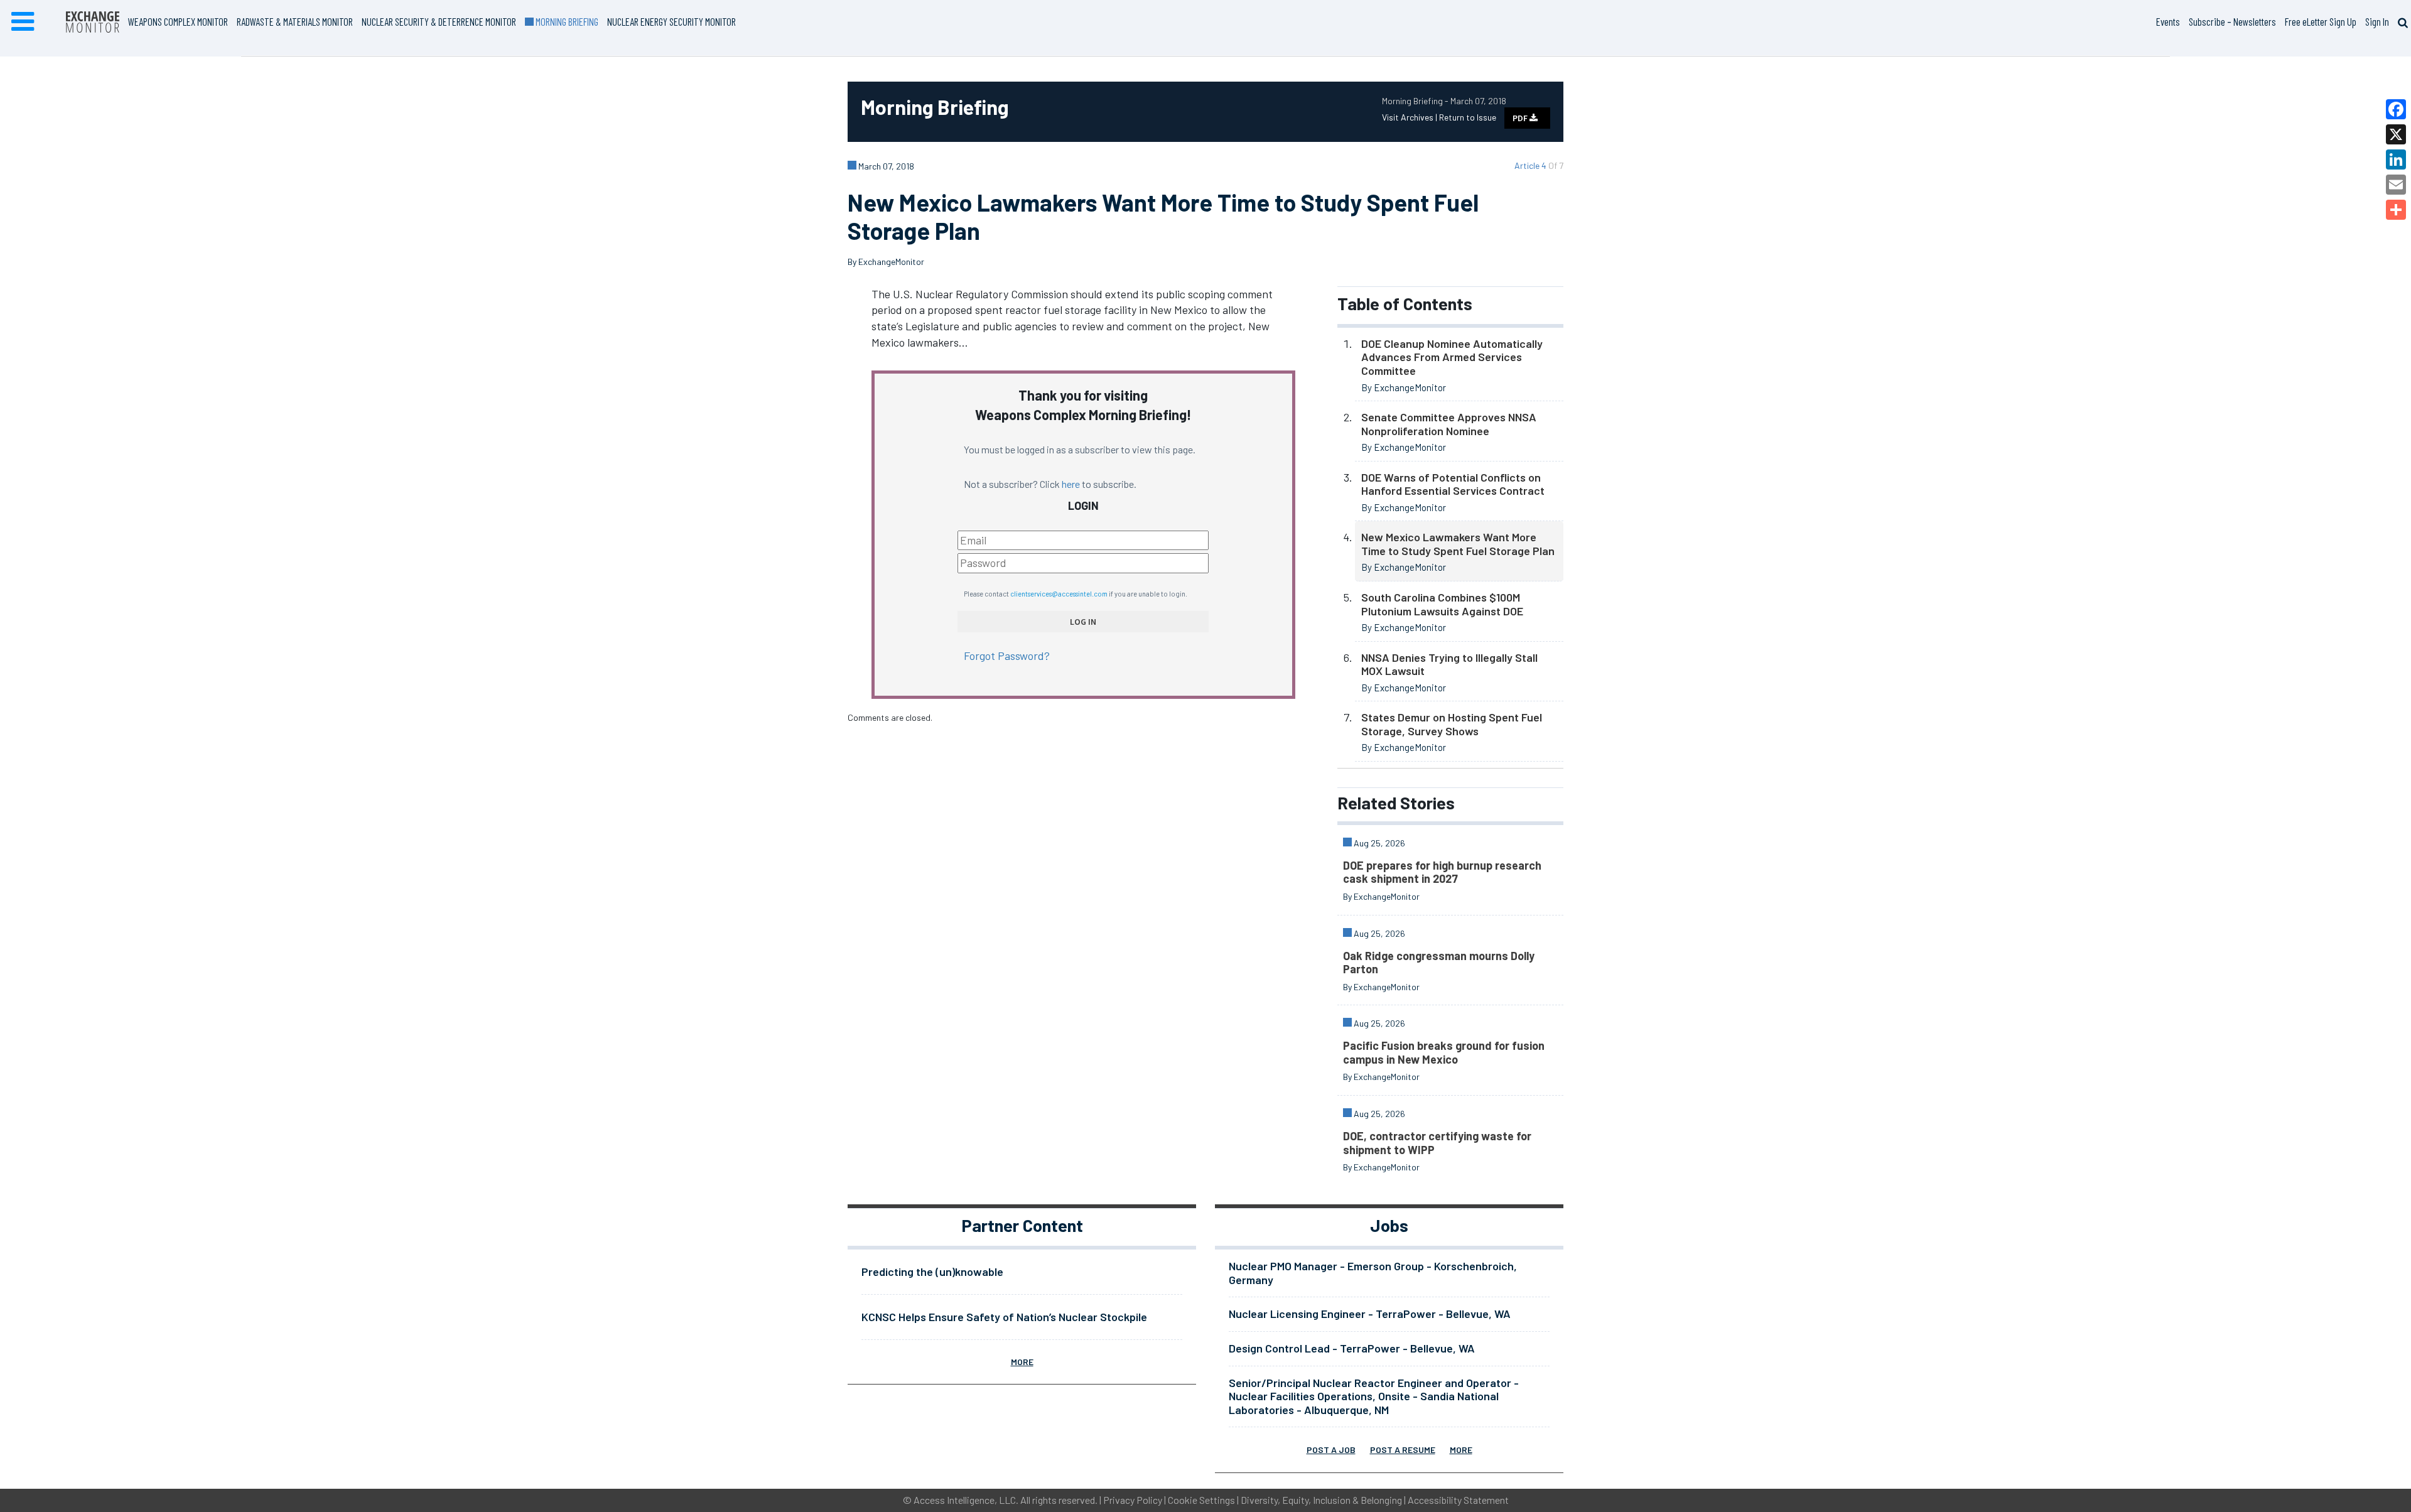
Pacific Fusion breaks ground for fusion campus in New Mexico (1444, 1052)
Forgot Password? (1007, 656)
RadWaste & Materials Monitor (295, 21)
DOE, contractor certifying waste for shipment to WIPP (1437, 1143)
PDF (1521, 118)
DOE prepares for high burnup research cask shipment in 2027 (1442, 872)
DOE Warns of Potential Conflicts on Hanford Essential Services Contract (1453, 484)
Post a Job (1331, 1450)
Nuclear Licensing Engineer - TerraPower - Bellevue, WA (1370, 1314)
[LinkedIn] (2396, 159)
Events (2168, 21)
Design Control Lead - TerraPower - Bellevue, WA (1352, 1348)
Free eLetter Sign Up (2321, 21)
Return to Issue (1468, 117)
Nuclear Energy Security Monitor (672, 21)
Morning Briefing (566, 21)
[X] (2396, 134)
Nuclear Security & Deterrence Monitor (439, 21)
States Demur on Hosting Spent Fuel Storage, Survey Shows (1452, 724)
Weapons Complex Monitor (178, 21)
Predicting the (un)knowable (932, 1272)
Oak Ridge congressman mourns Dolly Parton (1439, 963)
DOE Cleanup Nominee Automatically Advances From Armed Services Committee (1452, 357)
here (1071, 484)
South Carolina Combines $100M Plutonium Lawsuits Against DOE (1442, 604)
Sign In (2377, 21)
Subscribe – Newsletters (2232, 21)
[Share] (2396, 210)
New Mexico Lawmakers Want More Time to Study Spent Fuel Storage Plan (1458, 544)
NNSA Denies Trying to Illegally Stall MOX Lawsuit (1449, 664)
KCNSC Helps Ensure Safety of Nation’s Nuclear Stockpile (1004, 1317)
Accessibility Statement (1458, 1500)
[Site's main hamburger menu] (23, 22)
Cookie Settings (1201, 1500)
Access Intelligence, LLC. (966, 1500)
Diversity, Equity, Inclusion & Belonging (1321, 1500)
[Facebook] (2396, 109)
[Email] (2396, 185)
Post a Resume (1403, 1450)
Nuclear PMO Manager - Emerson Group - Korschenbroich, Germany (1373, 1273)
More (1022, 1362)
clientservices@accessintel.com (1059, 594)
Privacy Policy (1133, 1500)
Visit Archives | (1410, 117)
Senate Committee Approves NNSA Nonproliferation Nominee (1449, 424)
